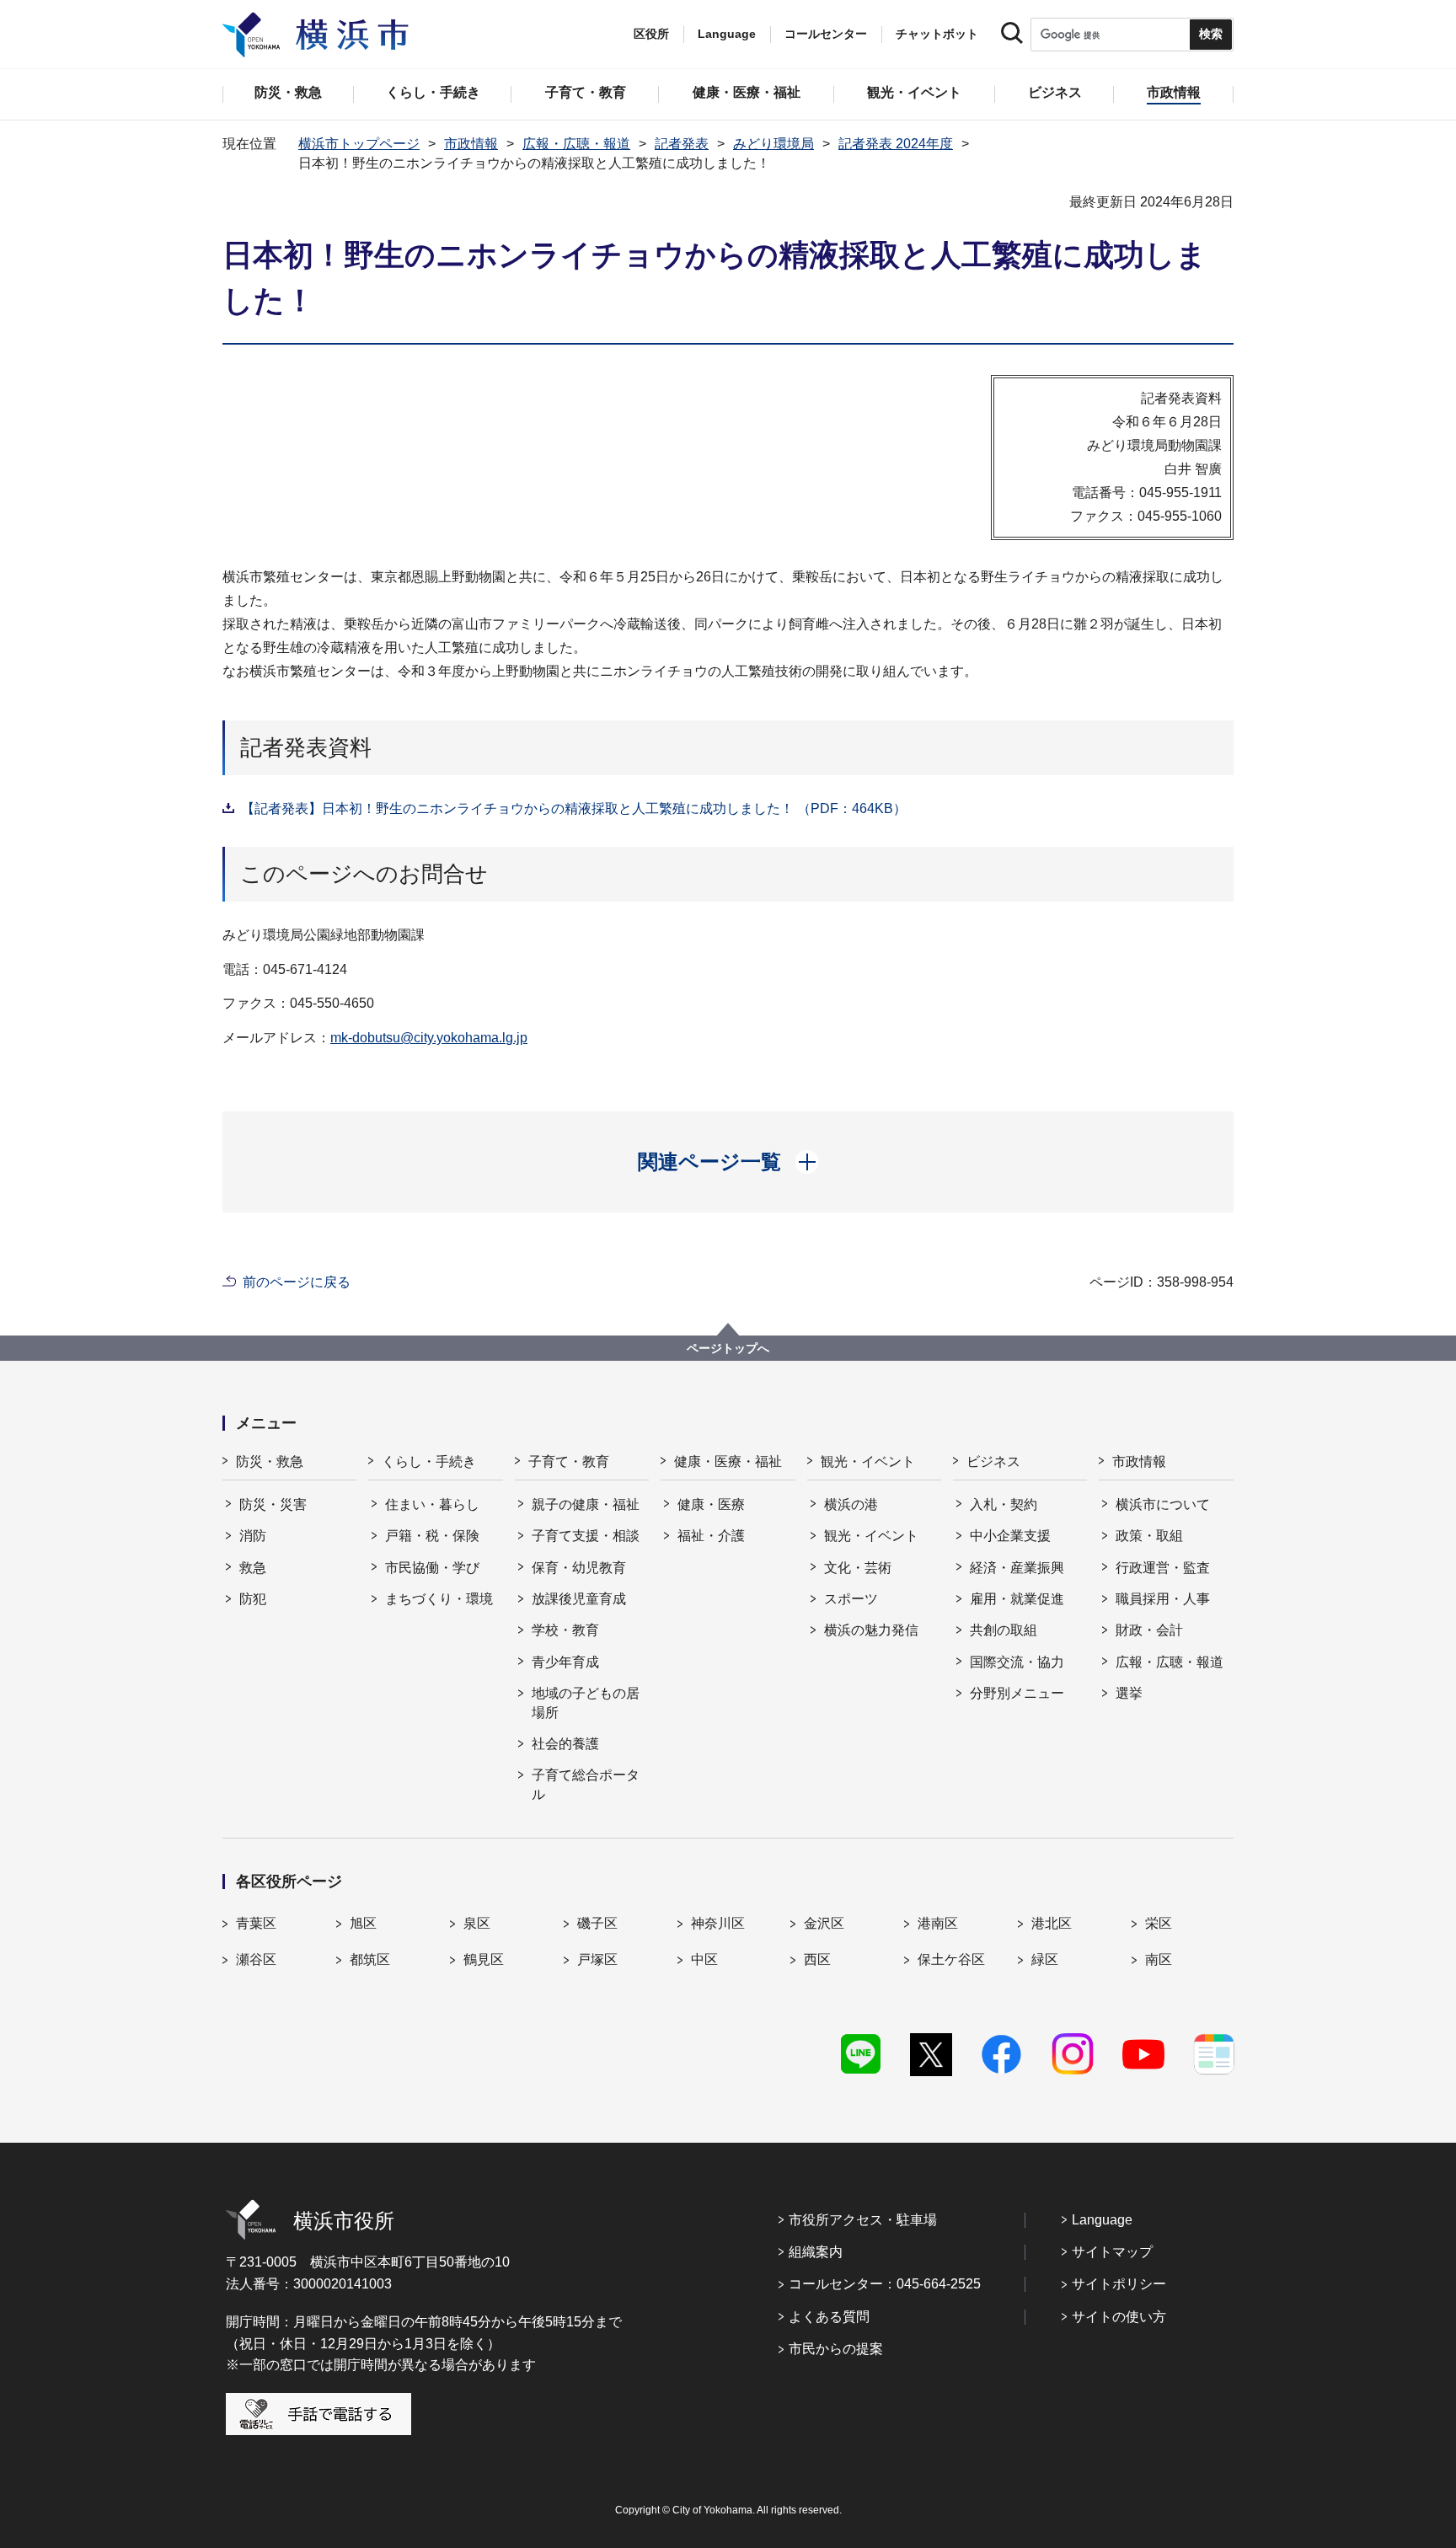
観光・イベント (868, 1461)
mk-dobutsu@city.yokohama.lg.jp (429, 1038)
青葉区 (256, 1923)
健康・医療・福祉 (728, 1461)
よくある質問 (829, 2317)
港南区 (938, 1923)
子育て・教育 (569, 1461)
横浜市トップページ (359, 144)
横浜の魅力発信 (871, 1630)
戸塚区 (597, 1959)
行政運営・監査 (1163, 1568)
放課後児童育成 (579, 1599)
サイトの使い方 (1119, 2317)
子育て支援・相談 (586, 1536)
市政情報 (471, 144)
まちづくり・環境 (439, 1599)
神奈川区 (718, 1923)
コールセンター (826, 34)
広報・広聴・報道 (576, 144)
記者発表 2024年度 (896, 144)
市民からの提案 (836, 2349)
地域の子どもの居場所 (586, 1702)
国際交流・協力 (1017, 1662)
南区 (1159, 1959)
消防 (253, 1536)
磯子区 (597, 1923)
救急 (253, 1568)
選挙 (1129, 1693)
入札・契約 (1004, 1504)
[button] (728, 1162)
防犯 (253, 1599)
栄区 (1159, 1923)
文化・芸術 (858, 1568)
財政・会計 (1149, 1630)
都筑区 (370, 1959)
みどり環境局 (773, 144)
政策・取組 (1149, 1536)
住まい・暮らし (432, 1504)
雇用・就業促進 (1017, 1599)
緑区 (1045, 1959)
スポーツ (851, 1599)
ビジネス (993, 1461)
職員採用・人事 (1163, 1599)
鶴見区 (484, 1959)
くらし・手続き (429, 1461)
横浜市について (1163, 1504)
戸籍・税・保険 (432, 1536)
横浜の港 (851, 1504)
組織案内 (816, 2252)
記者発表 (682, 144)
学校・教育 (565, 1630)
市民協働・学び (432, 1568)
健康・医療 (711, 1504)
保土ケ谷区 (951, 1959)
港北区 (1052, 1923)
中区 (704, 1959)
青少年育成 (565, 1662)
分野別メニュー (1017, 1693)
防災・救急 (270, 1461)
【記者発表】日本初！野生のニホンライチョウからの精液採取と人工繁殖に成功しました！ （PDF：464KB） (574, 808)
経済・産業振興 (1017, 1568)
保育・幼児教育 (579, 1568)
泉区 (477, 1923)
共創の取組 (1004, 1630)
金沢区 (824, 1923)
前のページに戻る (297, 1282)
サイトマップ (1112, 2252)
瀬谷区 (256, 1959)
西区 (817, 1959)
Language (1102, 2220)
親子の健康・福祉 (586, 1504)
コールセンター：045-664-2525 (885, 2284)
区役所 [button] (651, 34)
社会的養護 (565, 1744)
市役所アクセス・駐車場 (863, 2220)
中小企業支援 (1010, 1536)
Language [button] (727, 34)
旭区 (363, 1923)
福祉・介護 (711, 1536)
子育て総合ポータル (586, 1784)
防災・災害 (273, 1504)
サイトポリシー (1119, 2284)
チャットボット (937, 34)
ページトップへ (728, 1348)
